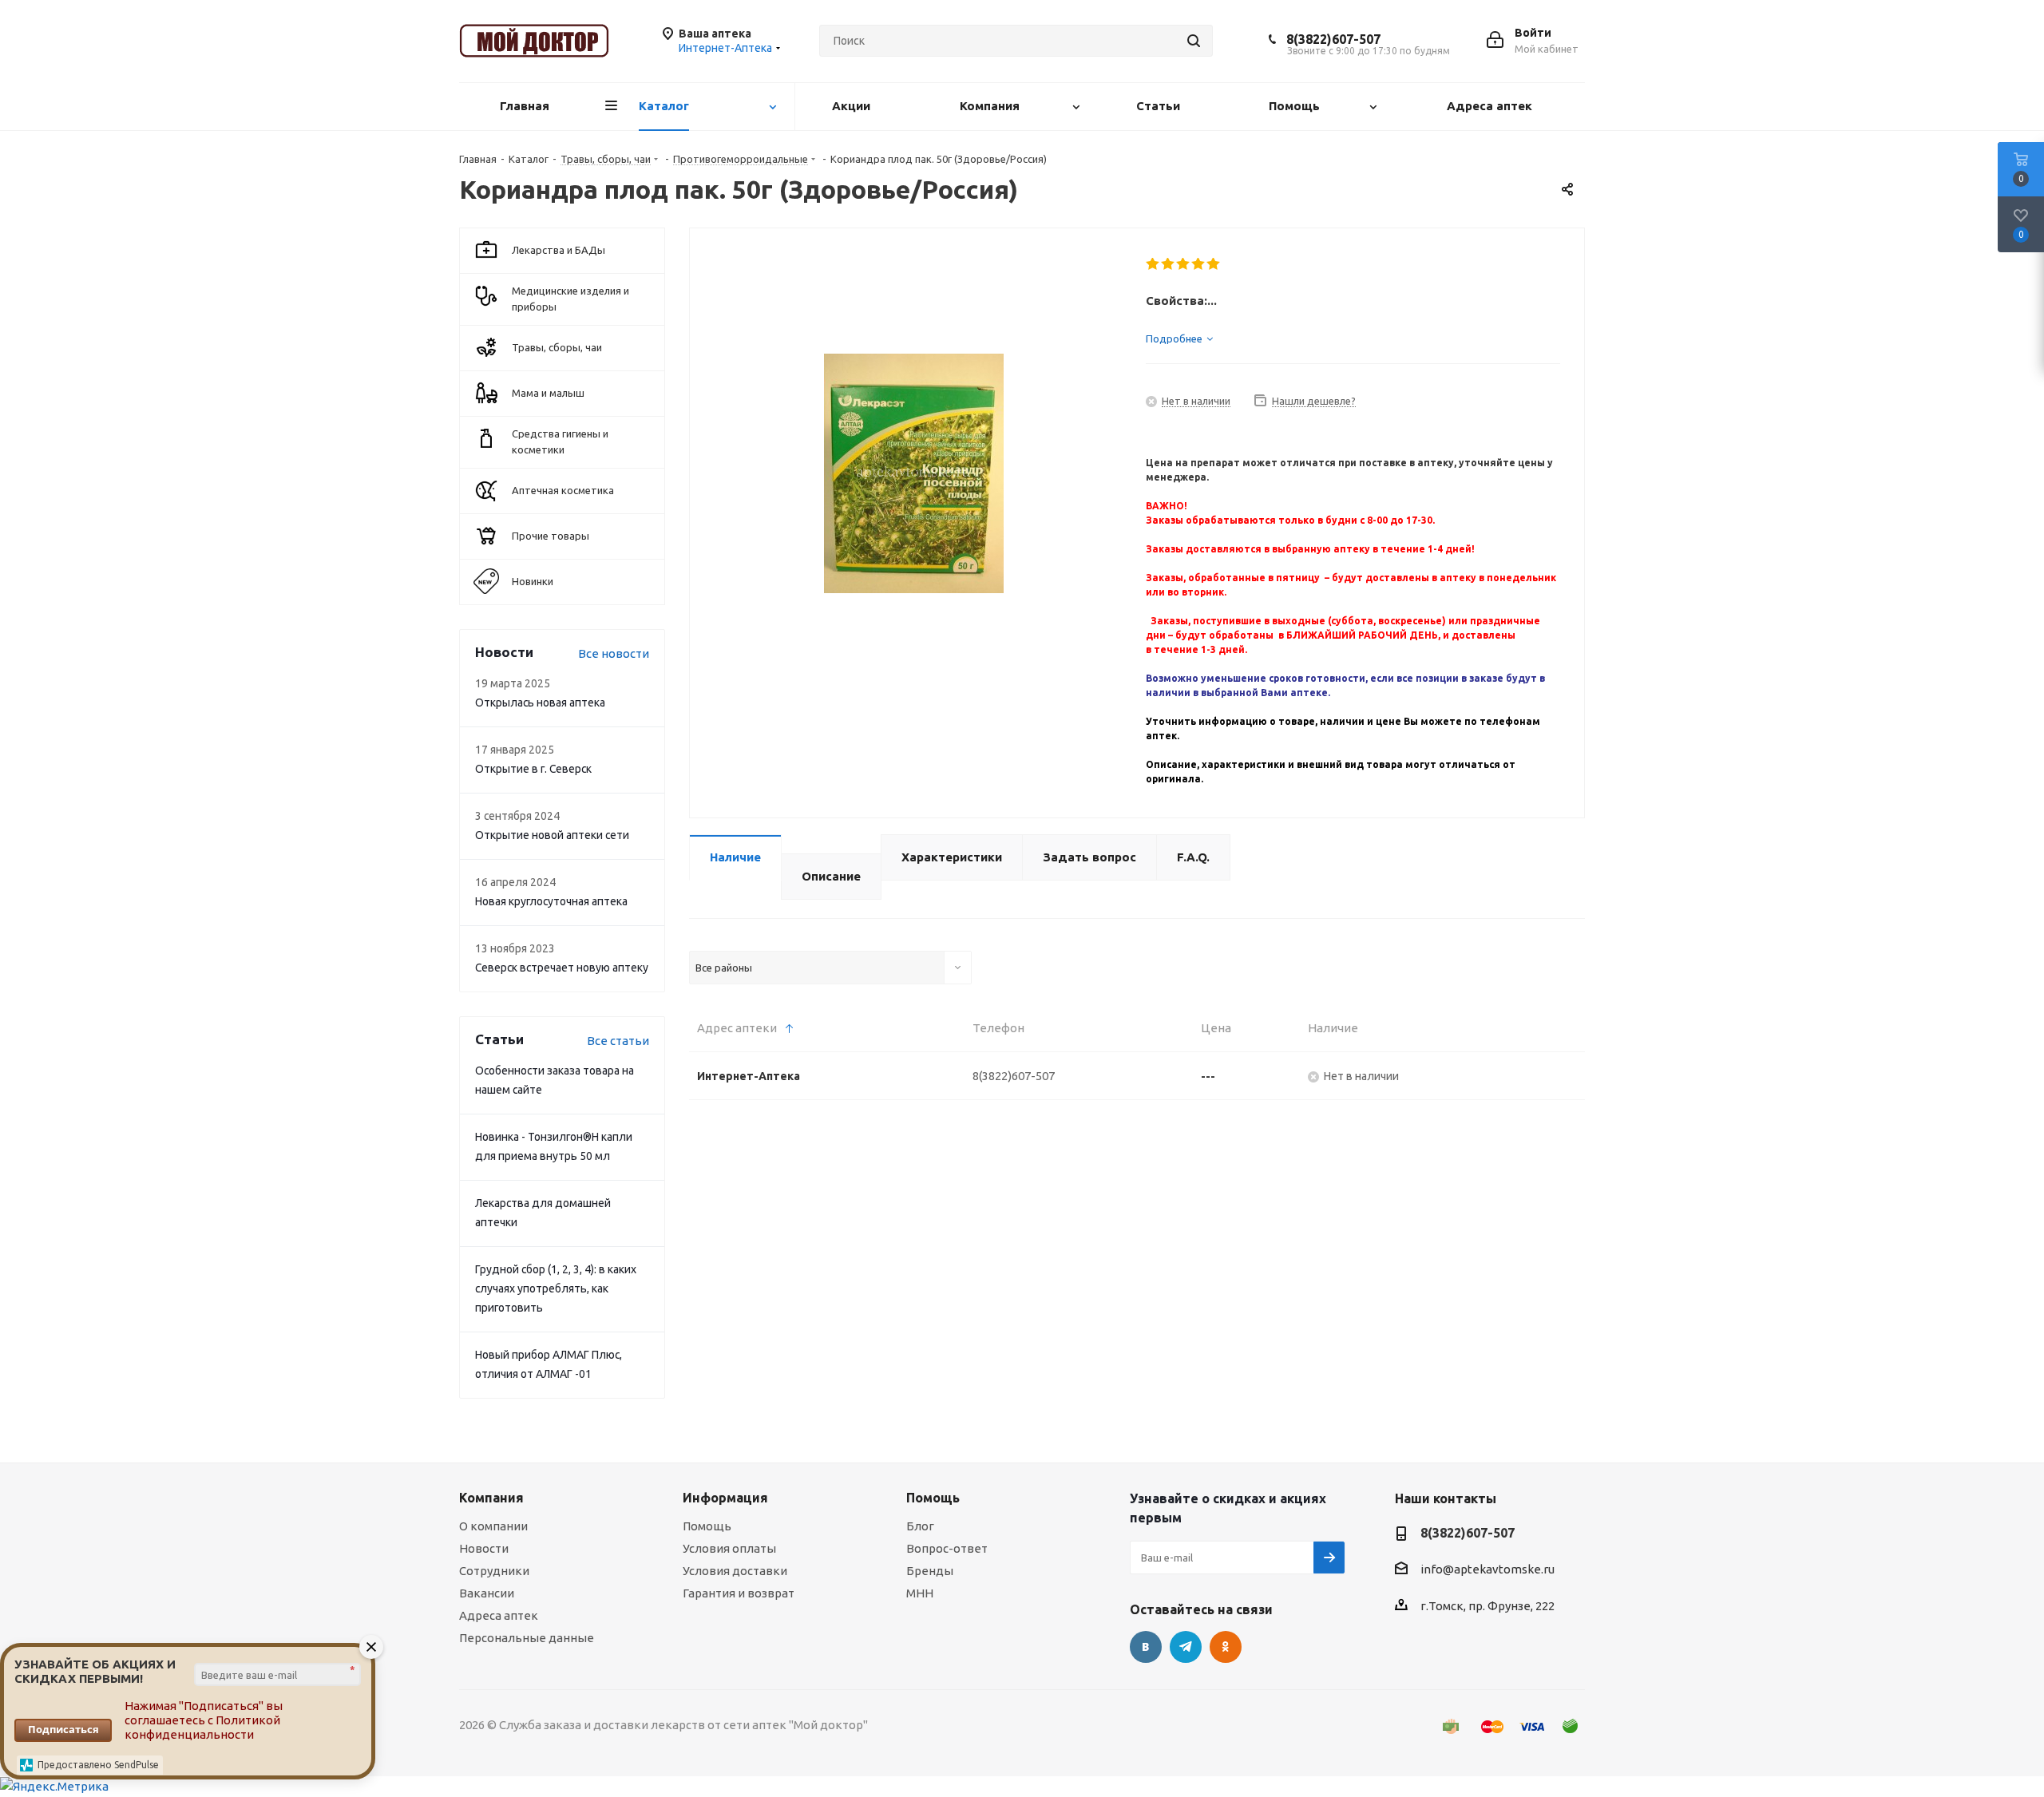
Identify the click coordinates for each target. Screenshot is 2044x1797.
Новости (484, 1548)
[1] (1153, 264)
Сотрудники (494, 1571)
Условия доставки (735, 1571)
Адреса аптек (499, 1615)
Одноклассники (1226, 1647)
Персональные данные (527, 1638)
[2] (1169, 264)
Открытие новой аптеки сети (552, 835)
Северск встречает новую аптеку (562, 968)
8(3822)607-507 (1333, 39)
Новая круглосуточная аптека (551, 901)
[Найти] (1194, 41)
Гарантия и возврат (739, 1593)
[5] (1214, 264)
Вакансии (487, 1593)
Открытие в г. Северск (533, 769)
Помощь (707, 1526)
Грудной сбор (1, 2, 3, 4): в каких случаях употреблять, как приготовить (556, 1288)
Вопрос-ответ (947, 1548)
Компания (491, 1498)
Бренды (930, 1571)
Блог (920, 1526)
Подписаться (63, 1729)
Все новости (614, 653)
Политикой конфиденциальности (202, 1727)
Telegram (1186, 1647)
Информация (725, 1498)
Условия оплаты (729, 1548)
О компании (493, 1526)
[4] (1199, 264)
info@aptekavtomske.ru (1487, 1569)
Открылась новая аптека (540, 703)
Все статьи (618, 1041)
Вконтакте (1146, 1647)
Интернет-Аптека (749, 1076)
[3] (1184, 264)
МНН (920, 1593)
